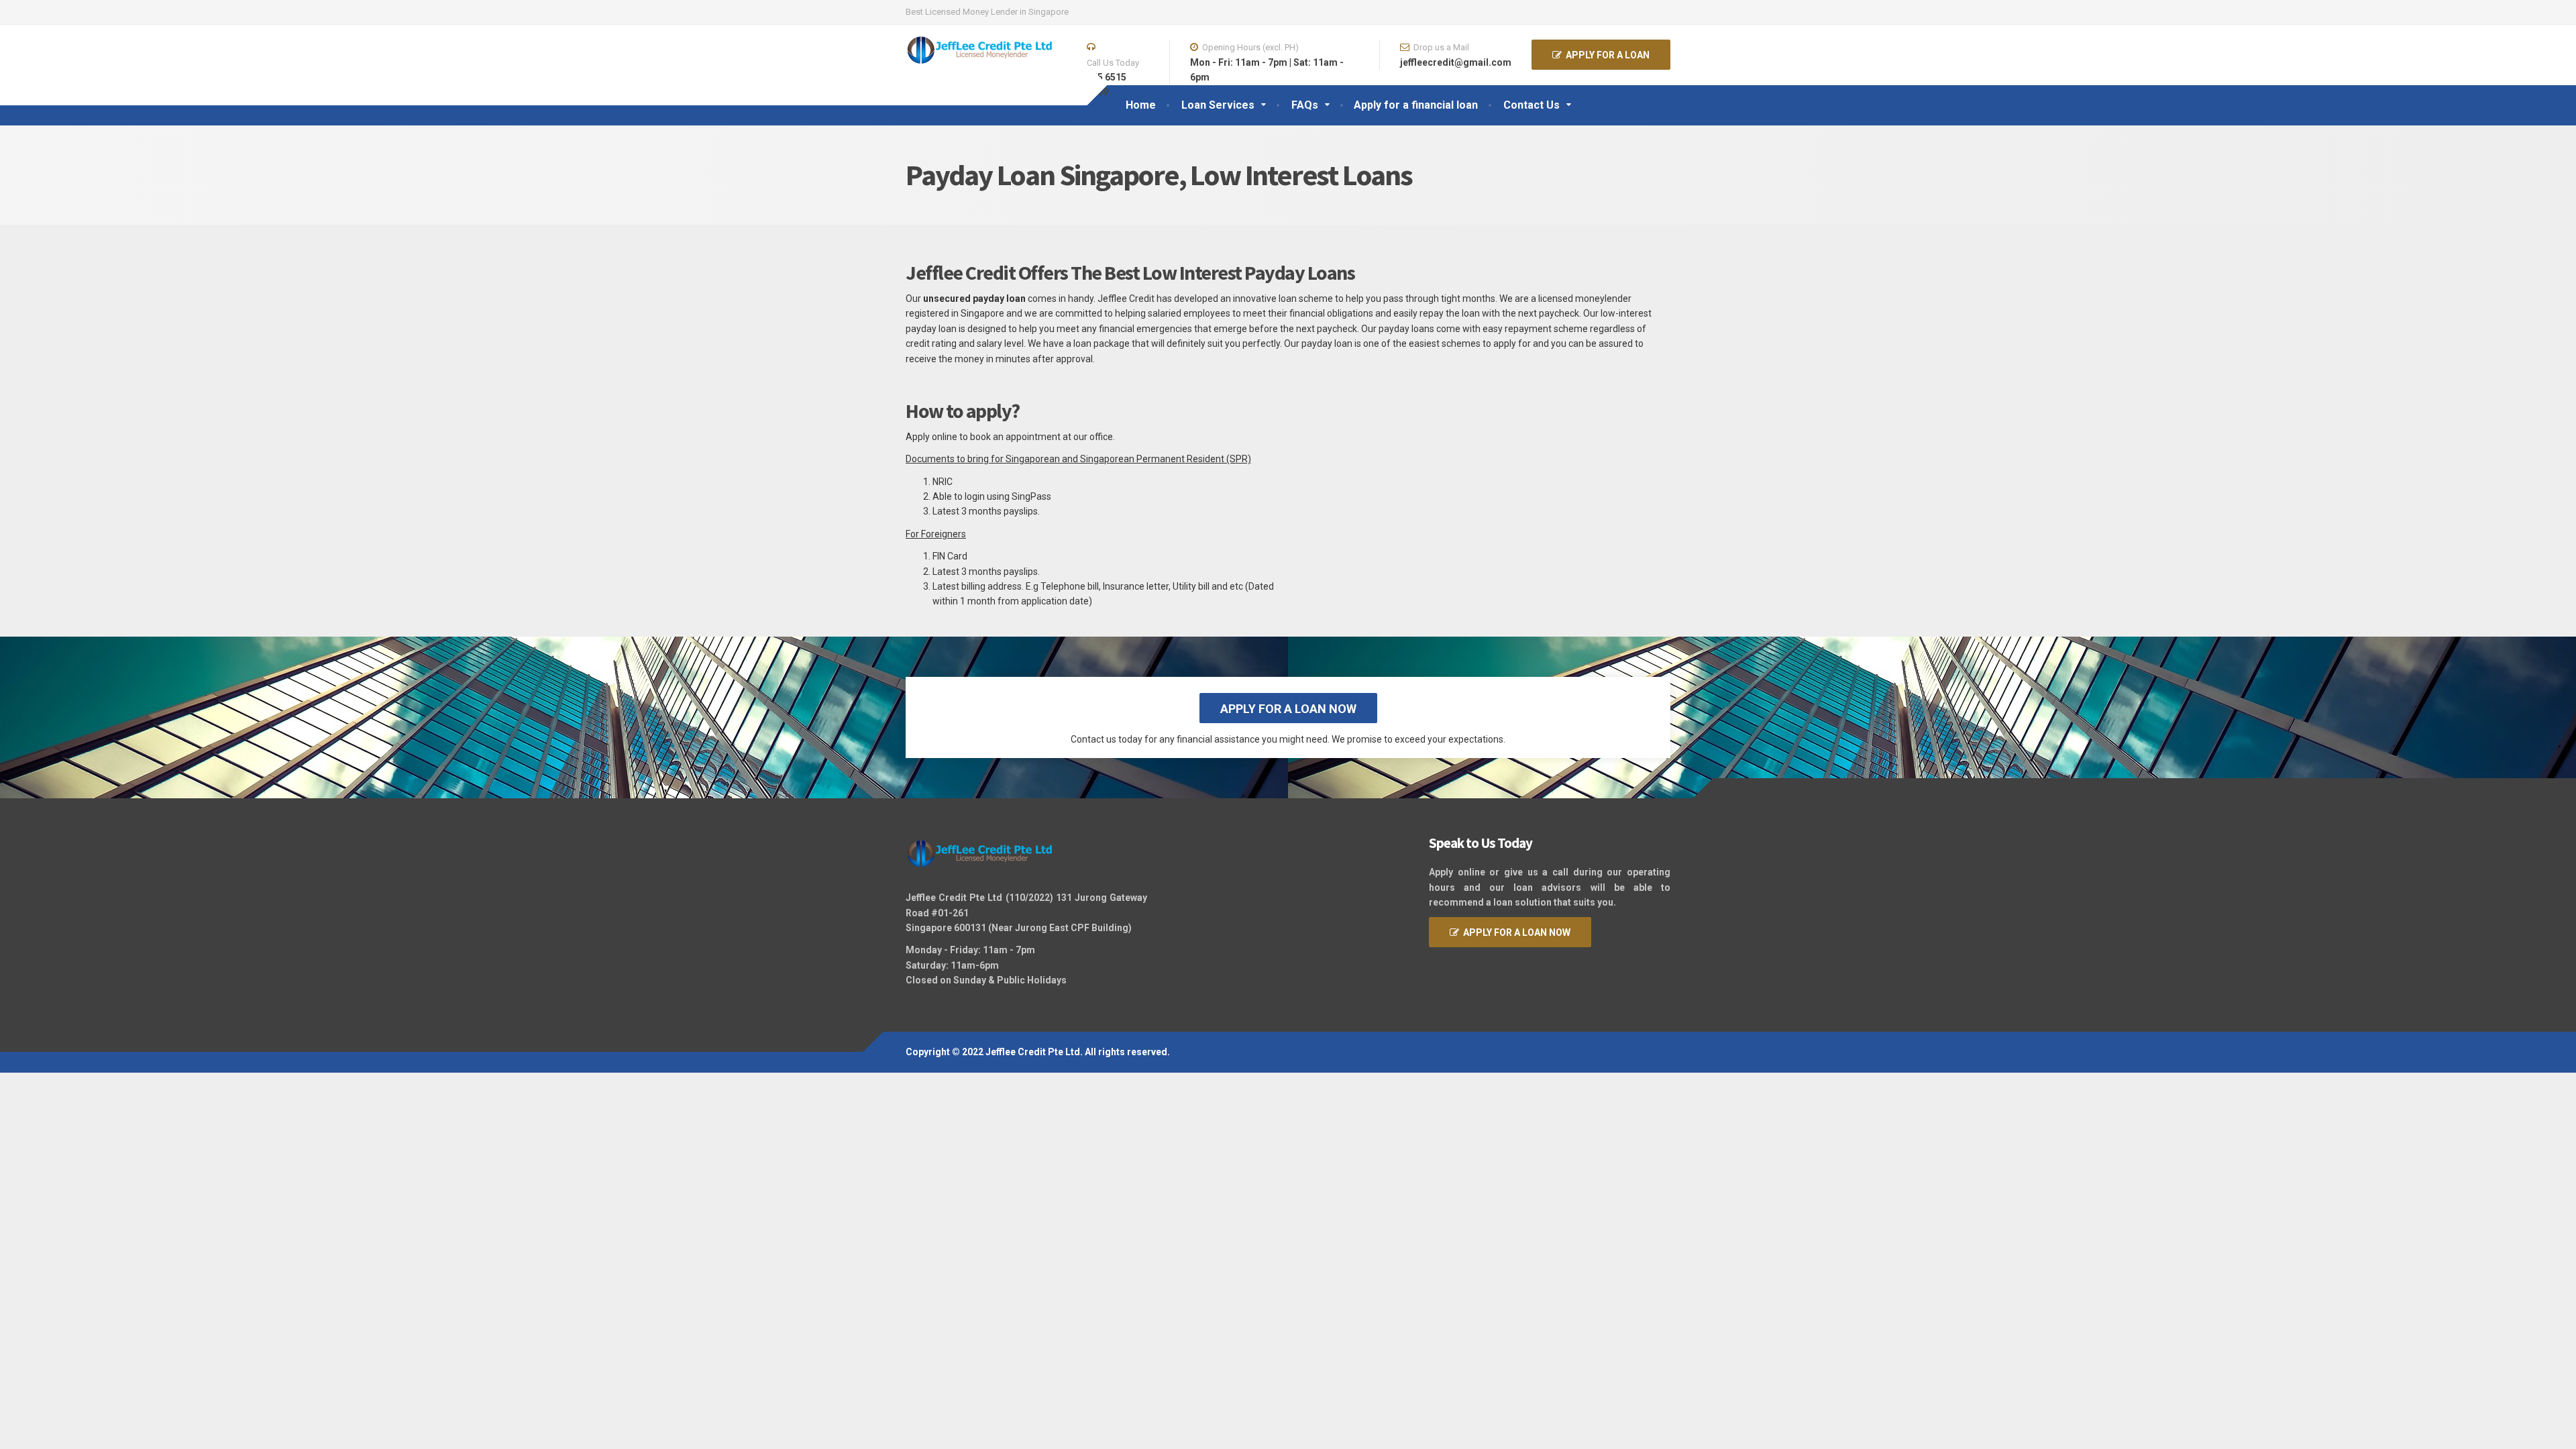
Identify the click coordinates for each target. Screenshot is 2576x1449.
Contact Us (1532, 105)
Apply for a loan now (1288, 709)
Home (1141, 105)
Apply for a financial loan (1416, 105)
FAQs (1305, 105)
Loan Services (1218, 105)
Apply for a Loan (1606, 55)
